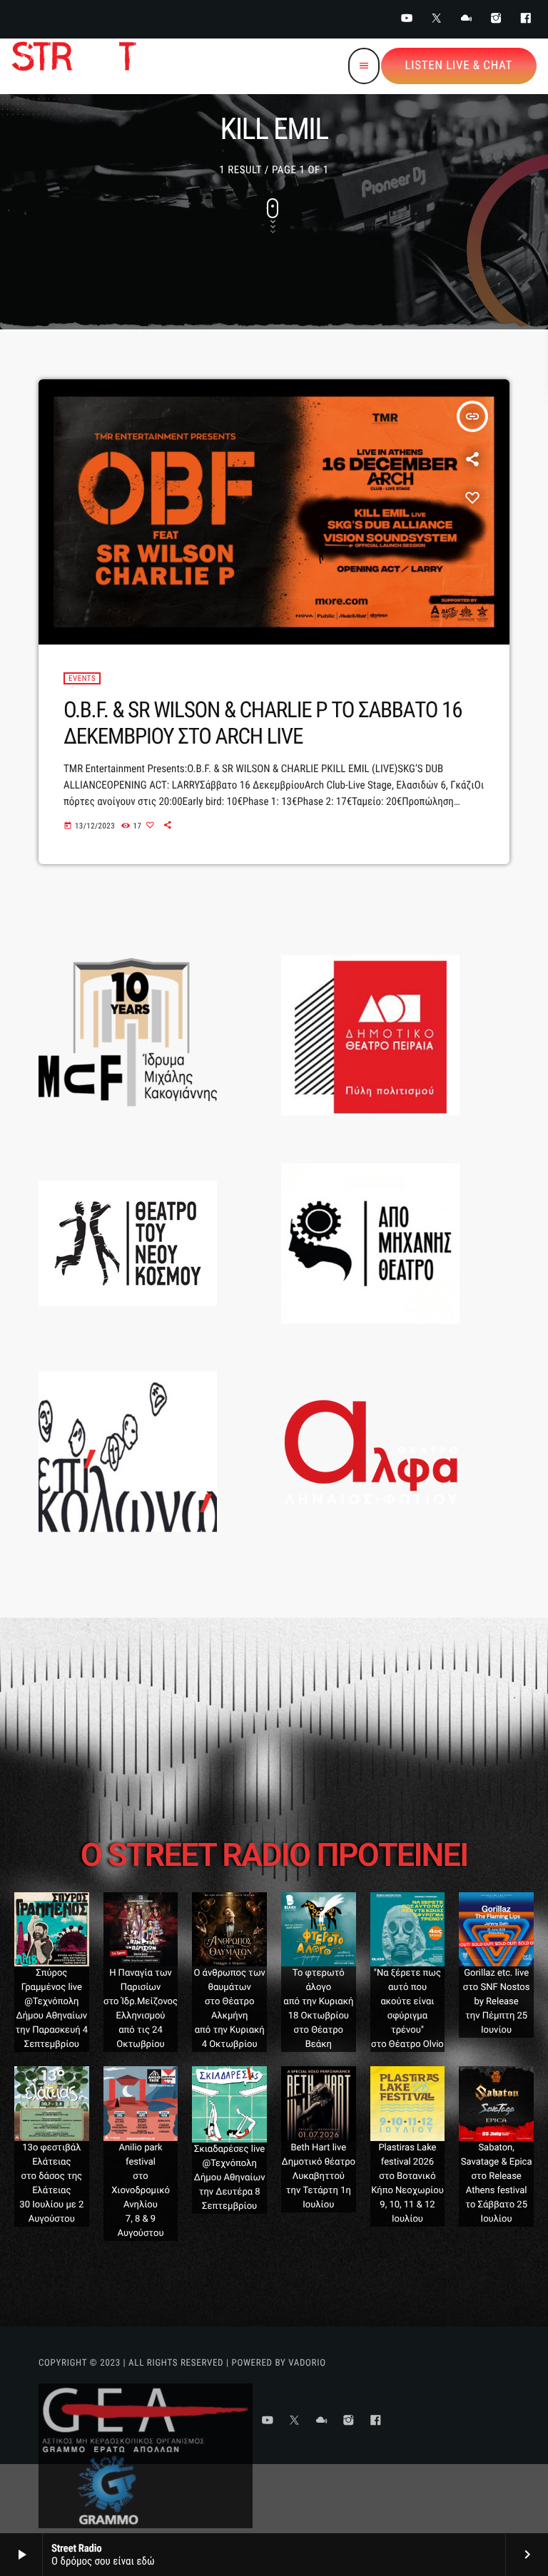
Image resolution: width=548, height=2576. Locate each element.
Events (82, 678)
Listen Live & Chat (459, 66)
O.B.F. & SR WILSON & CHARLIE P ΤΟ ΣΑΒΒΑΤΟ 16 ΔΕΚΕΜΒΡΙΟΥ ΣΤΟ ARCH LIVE (263, 723)
